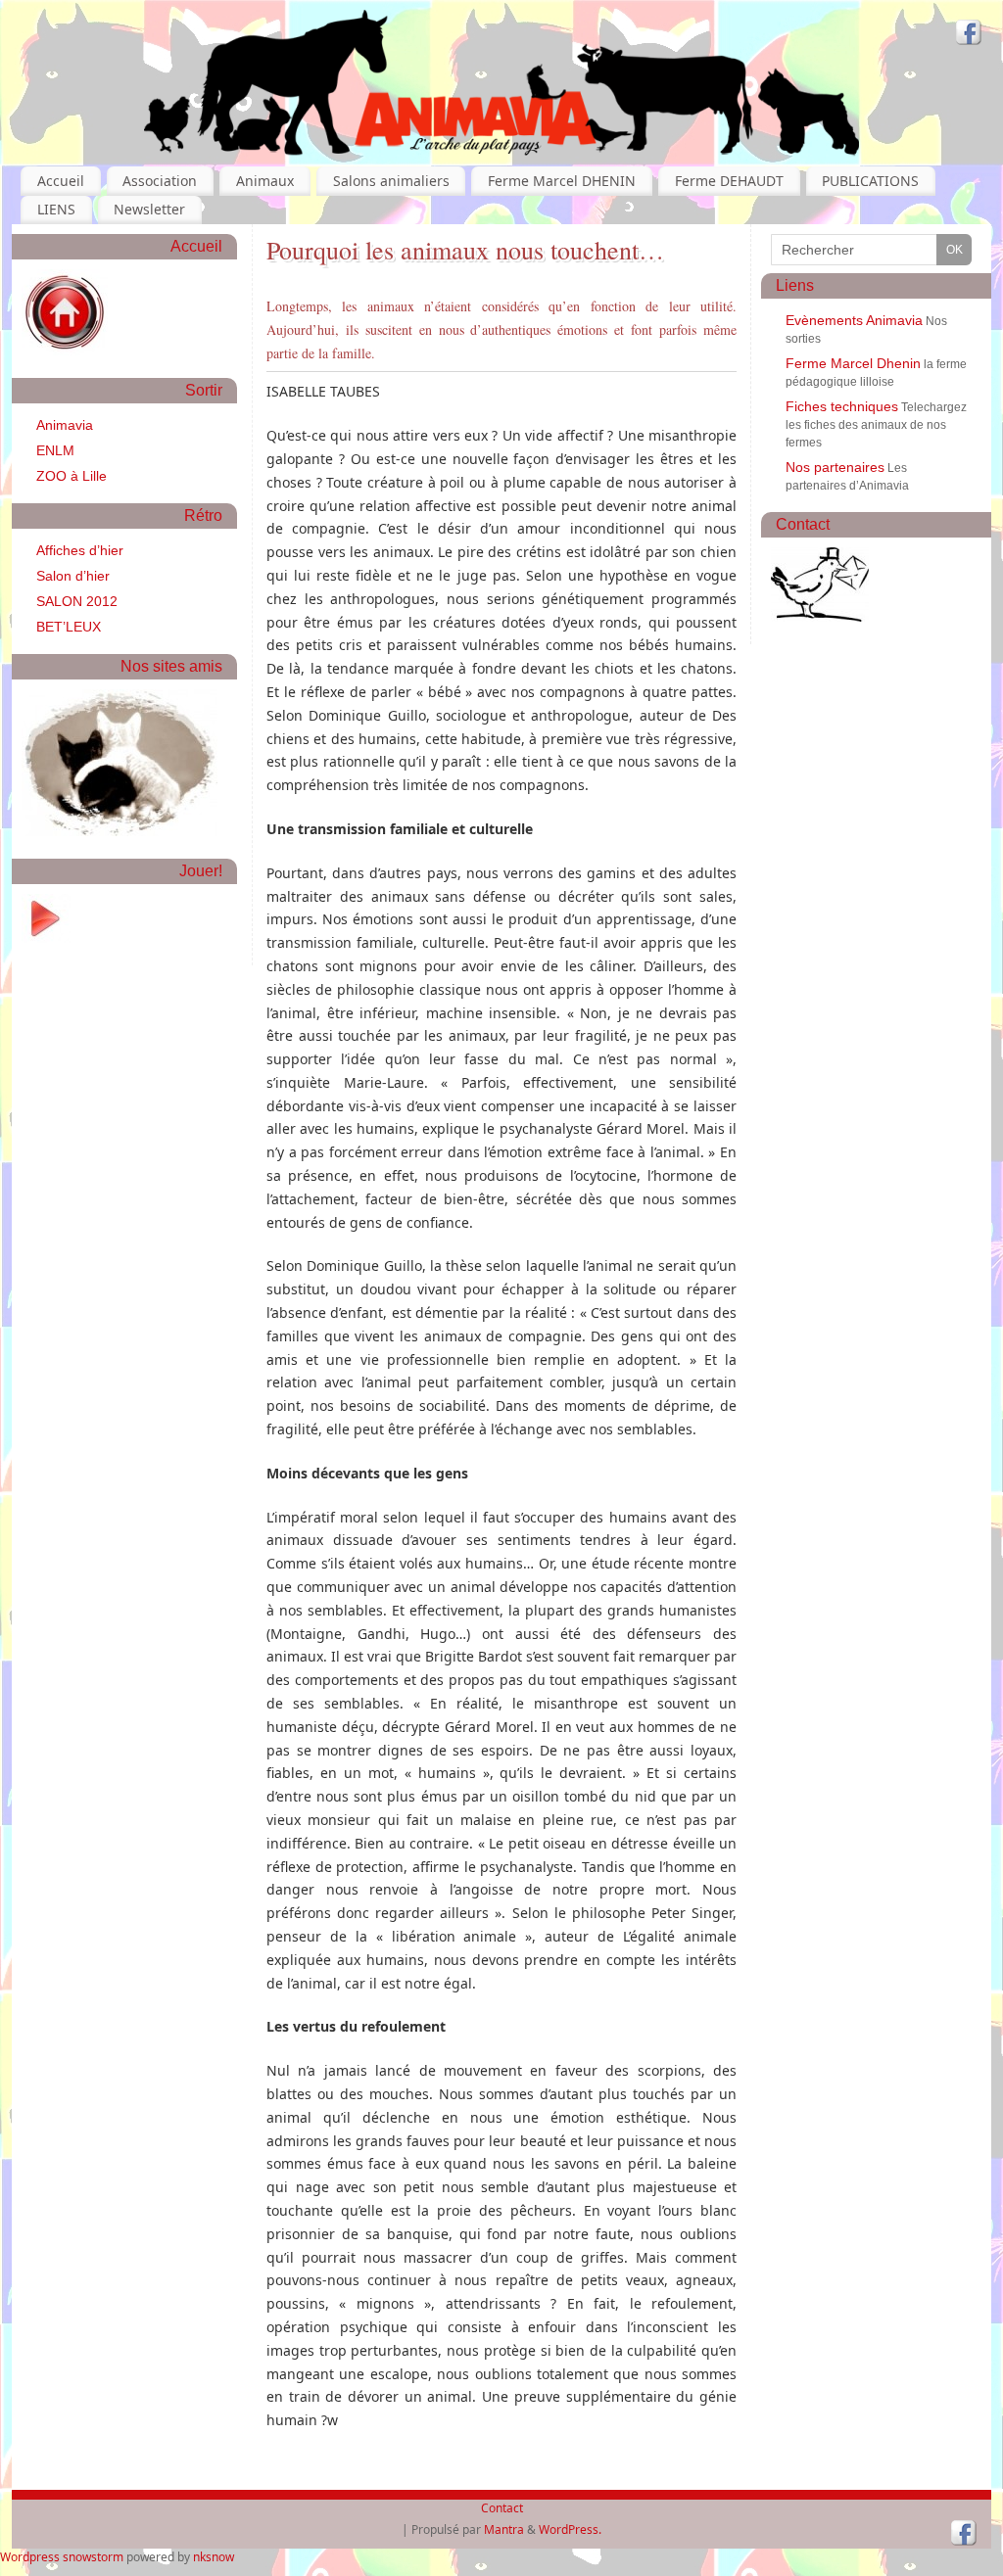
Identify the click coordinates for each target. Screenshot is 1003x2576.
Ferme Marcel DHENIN (562, 181)
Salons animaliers (391, 181)
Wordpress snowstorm (62, 2557)
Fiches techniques (842, 406)
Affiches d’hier (80, 550)
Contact (502, 2508)
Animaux (265, 181)
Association (160, 181)
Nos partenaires (835, 467)
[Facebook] (969, 35)
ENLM (55, 450)
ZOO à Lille (72, 476)
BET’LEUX (69, 627)
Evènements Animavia (854, 320)
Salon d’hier (73, 576)
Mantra (504, 2529)
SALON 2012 (77, 601)
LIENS (56, 209)
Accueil (61, 181)
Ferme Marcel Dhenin (853, 363)
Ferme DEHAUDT (729, 181)
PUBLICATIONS (870, 181)
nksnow (214, 2557)
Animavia (65, 425)
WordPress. (570, 2529)
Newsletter (149, 209)
